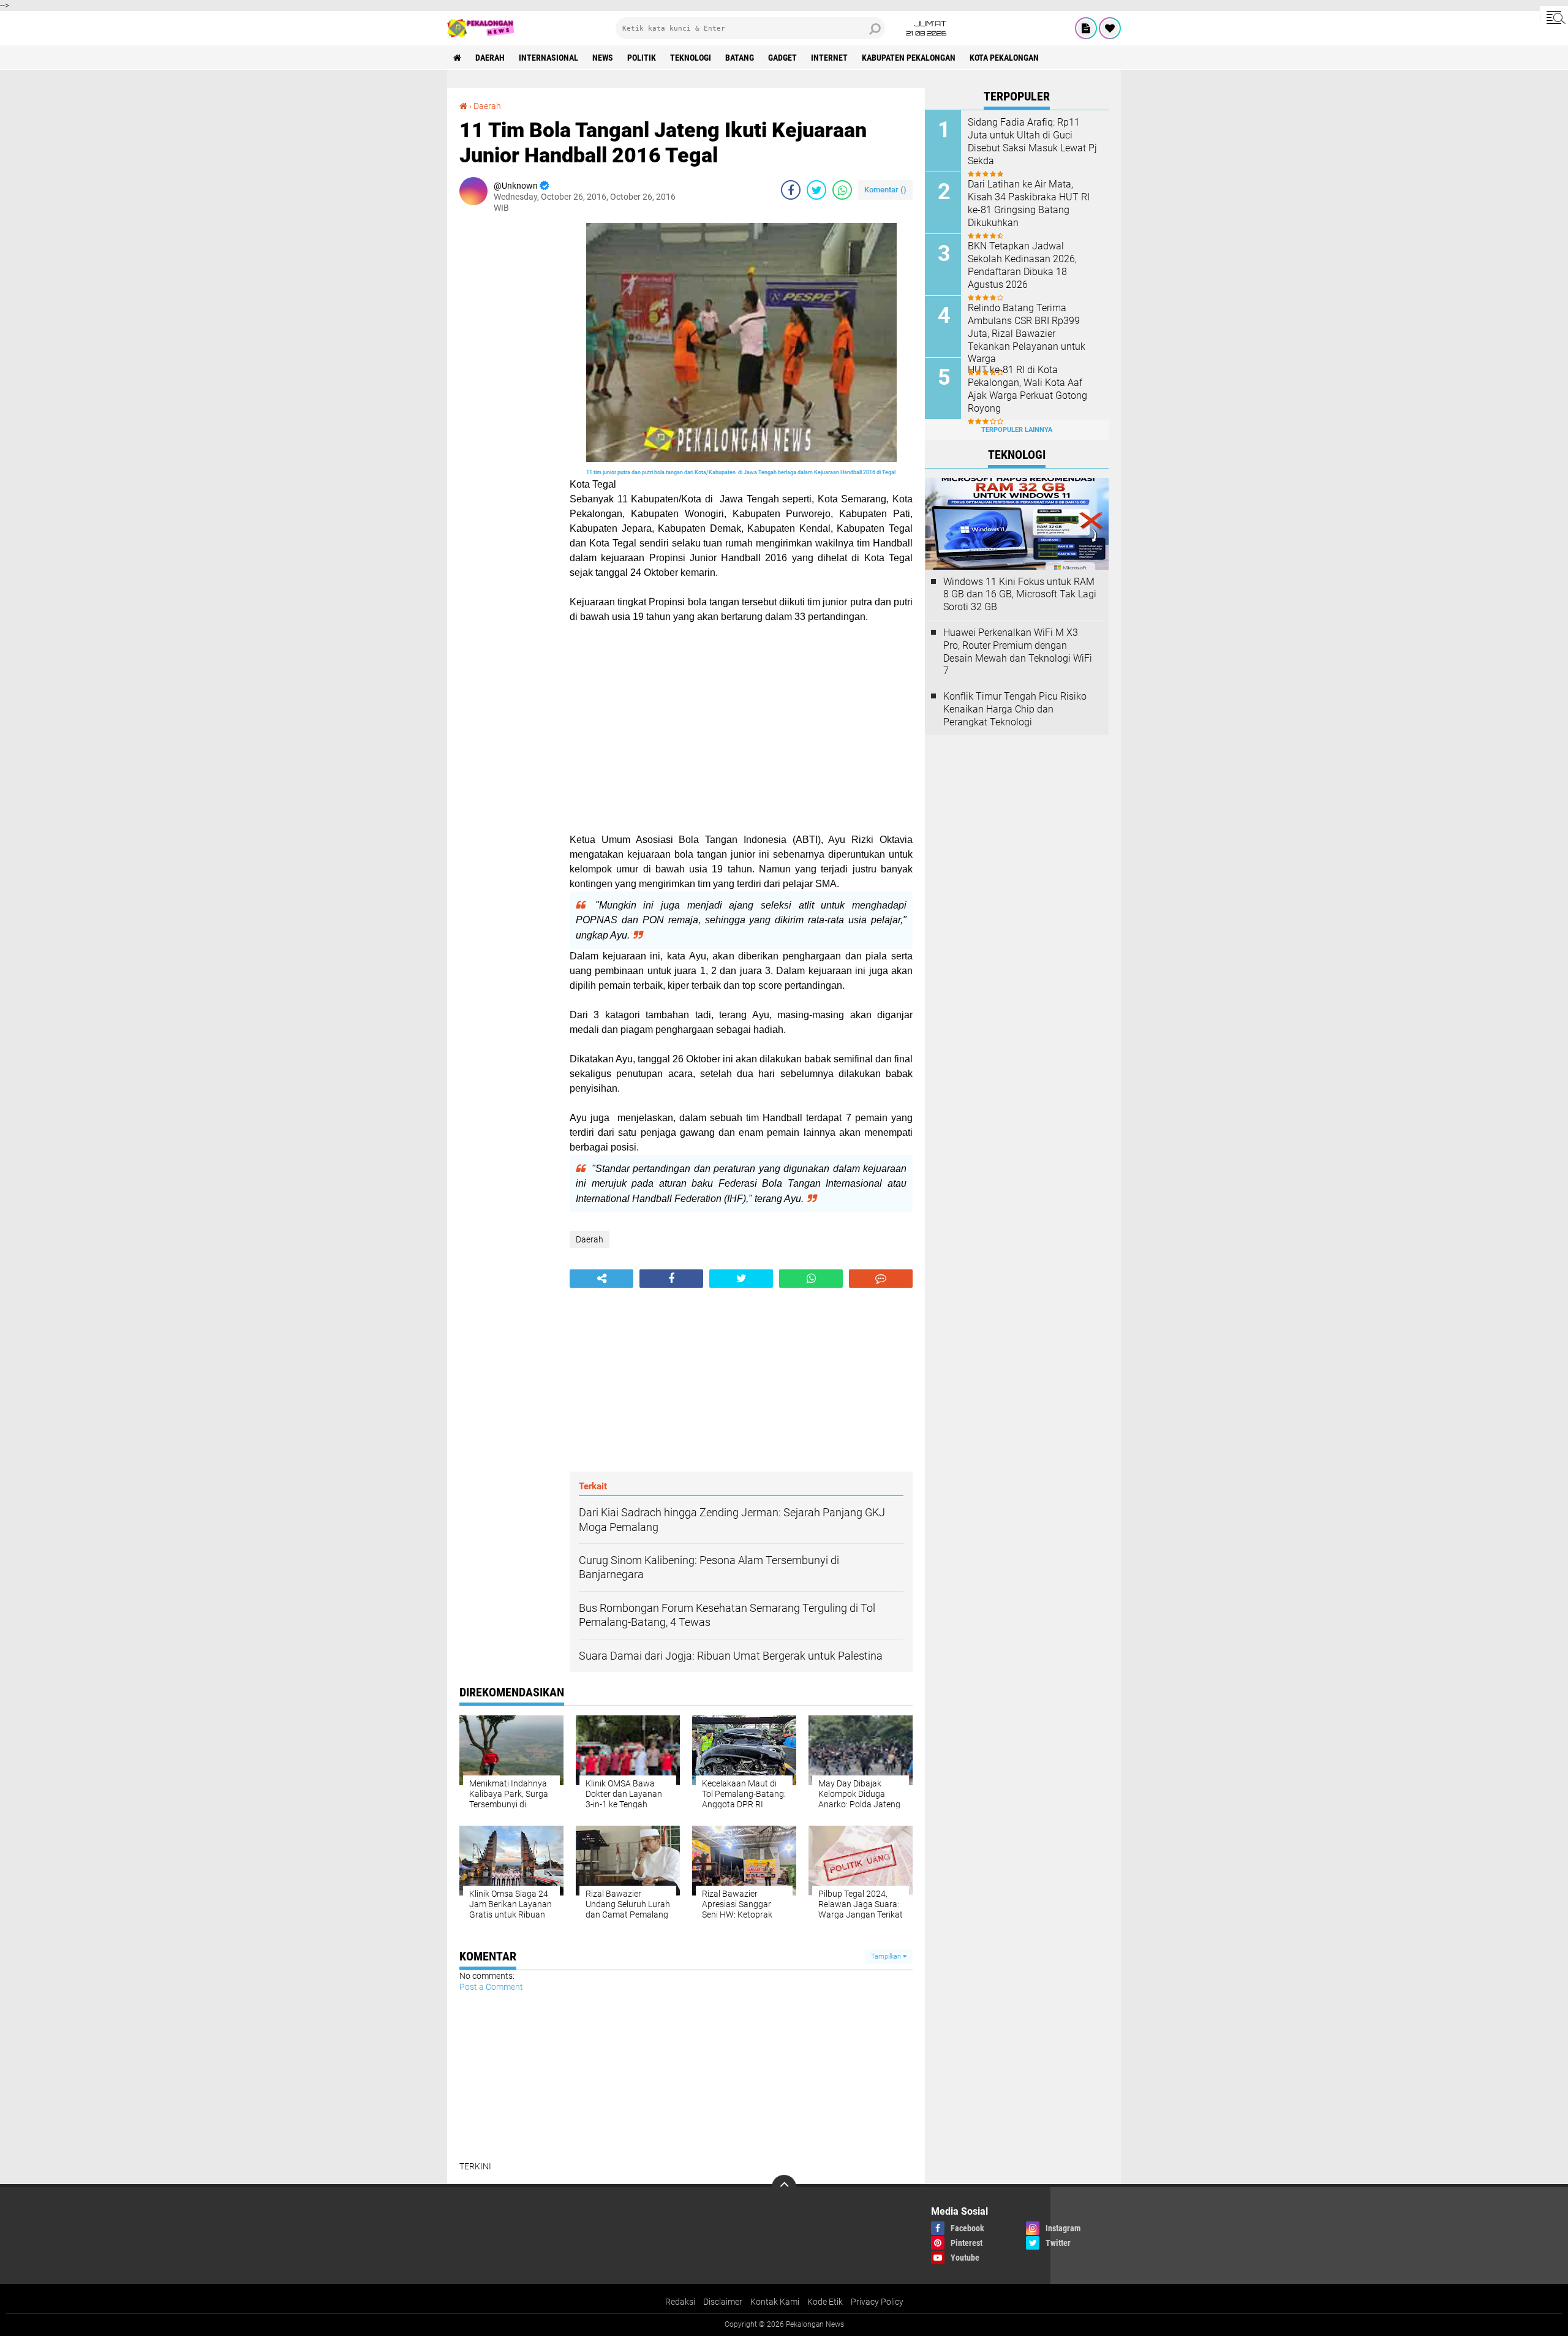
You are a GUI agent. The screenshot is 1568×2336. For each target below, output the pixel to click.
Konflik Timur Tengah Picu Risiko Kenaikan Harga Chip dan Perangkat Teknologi (1015, 709)
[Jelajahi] (1554, 17)
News (603, 58)
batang (740, 58)
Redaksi (680, 2302)
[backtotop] (784, 2187)
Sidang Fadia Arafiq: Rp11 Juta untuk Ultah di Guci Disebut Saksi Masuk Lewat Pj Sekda (1032, 141)
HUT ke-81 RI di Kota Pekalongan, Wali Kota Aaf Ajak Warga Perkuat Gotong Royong (1027, 389)
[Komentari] (881, 1279)
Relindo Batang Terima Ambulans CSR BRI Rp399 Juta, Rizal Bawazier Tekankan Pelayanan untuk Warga (1027, 333)
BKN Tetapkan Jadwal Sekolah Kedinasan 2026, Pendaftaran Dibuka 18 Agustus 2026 (1022, 265)
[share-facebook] (791, 190)
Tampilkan (887, 1956)
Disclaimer (723, 2302)
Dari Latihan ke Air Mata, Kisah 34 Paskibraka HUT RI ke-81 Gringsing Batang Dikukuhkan (1029, 203)
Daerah (490, 58)
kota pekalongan (1004, 58)
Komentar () (885, 190)
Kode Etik (825, 2302)
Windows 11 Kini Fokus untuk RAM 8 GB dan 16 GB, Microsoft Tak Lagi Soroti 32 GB (1020, 595)
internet (829, 58)
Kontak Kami (775, 2302)
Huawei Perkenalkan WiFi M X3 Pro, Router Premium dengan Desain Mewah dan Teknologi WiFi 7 (1018, 652)
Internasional (548, 58)
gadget (782, 58)
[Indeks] (1086, 28)
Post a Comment (491, 1987)
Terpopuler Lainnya (1017, 430)
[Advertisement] (508, 407)
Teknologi (691, 58)
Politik (642, 58)
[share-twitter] (816, 190)
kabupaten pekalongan (909, 58)
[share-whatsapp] (842, 190)
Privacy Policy (877, 2302)
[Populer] (1110, 28)
